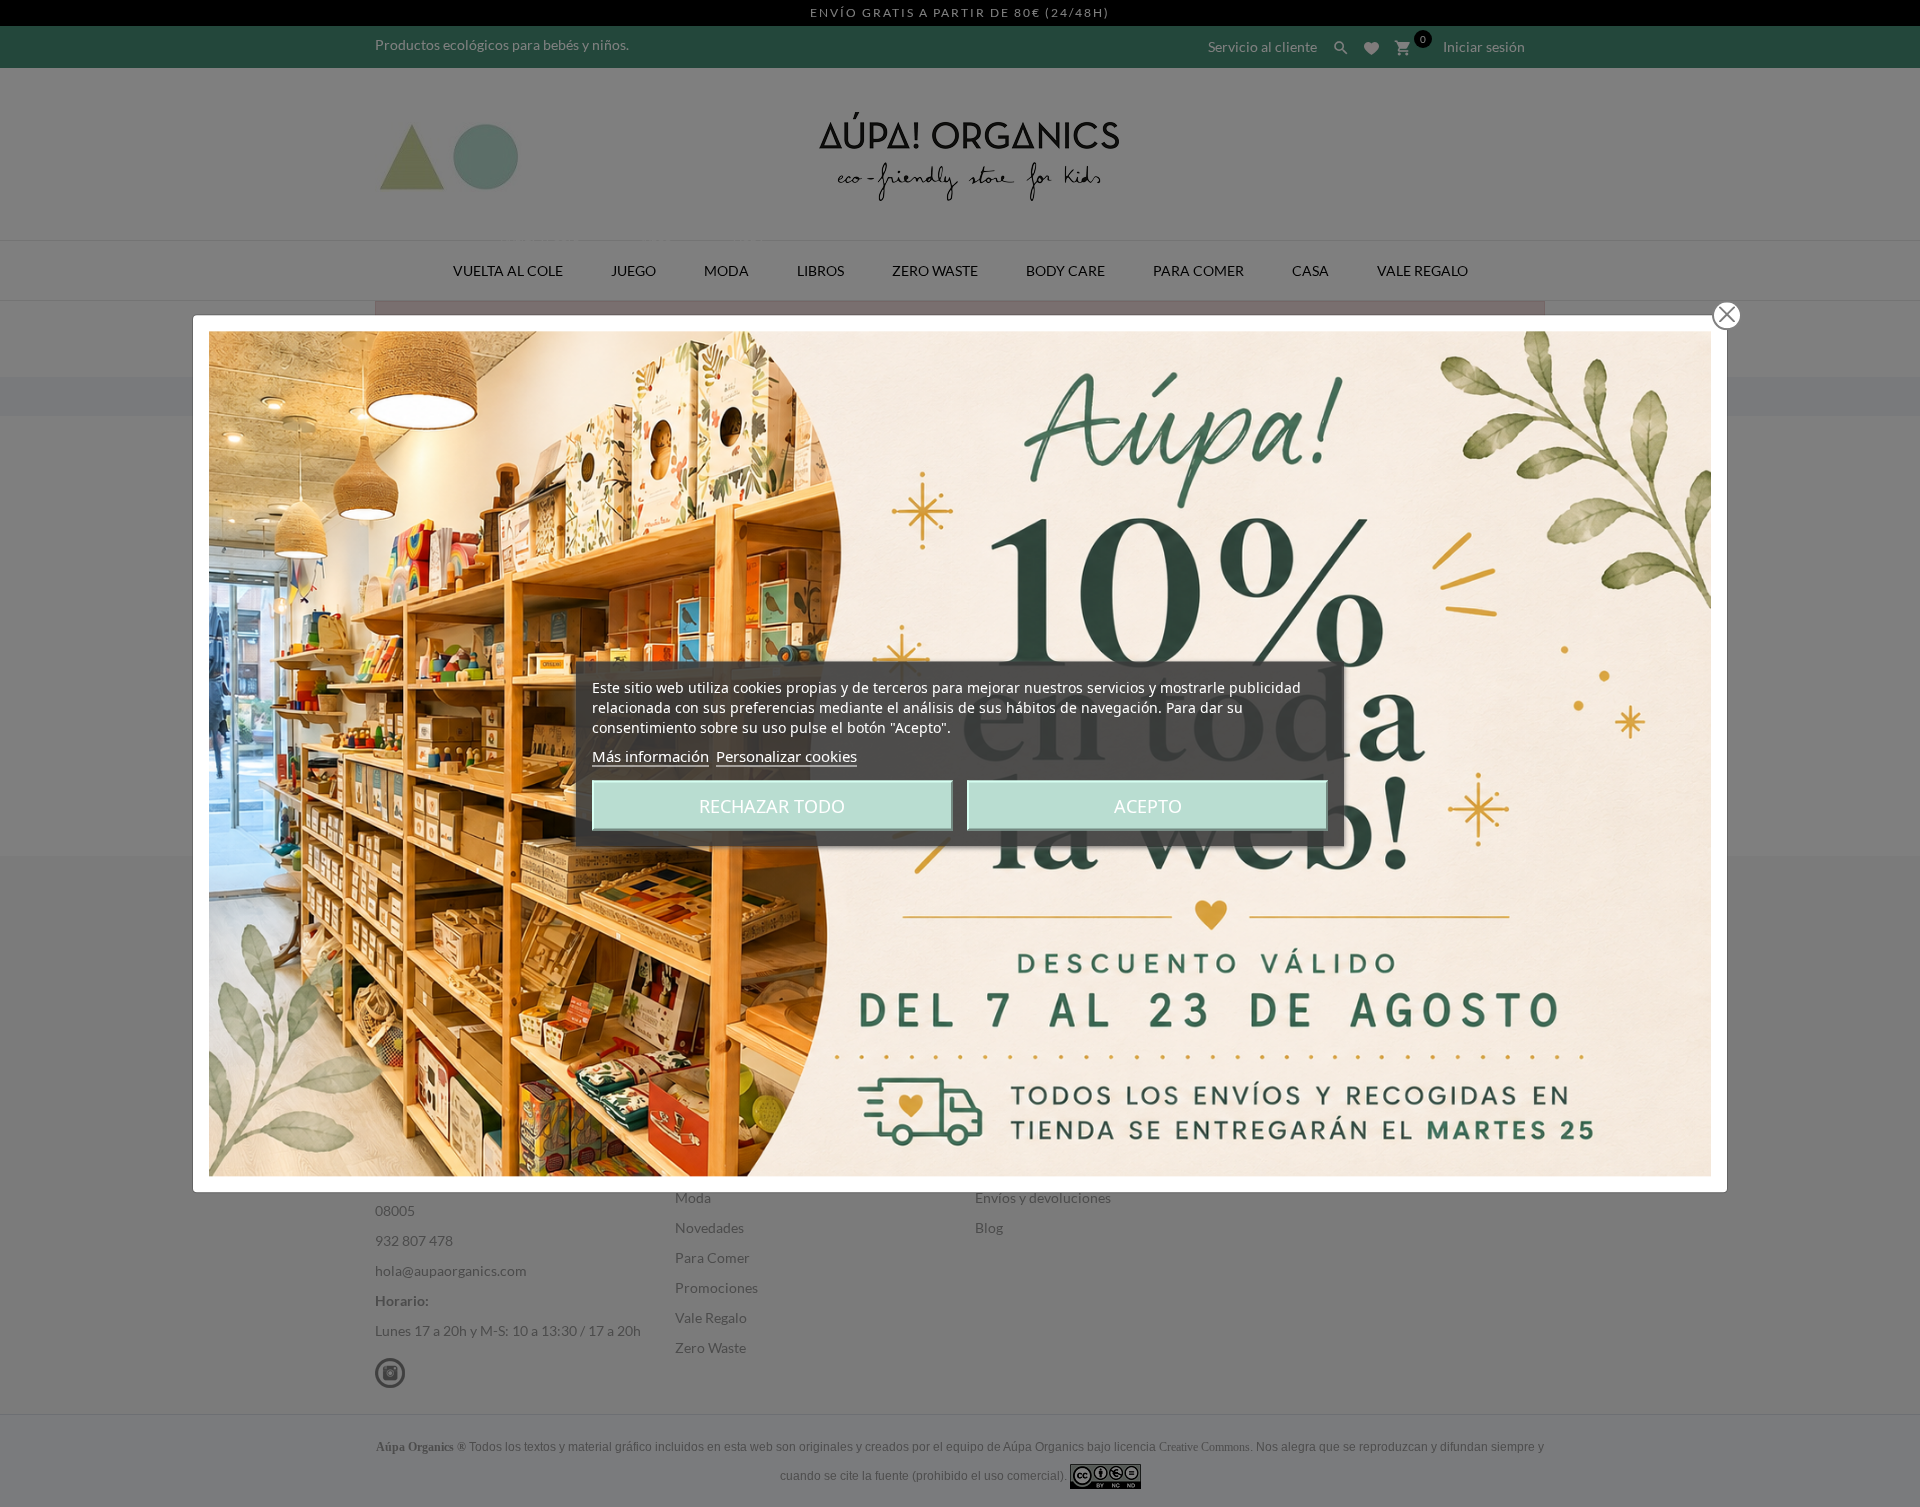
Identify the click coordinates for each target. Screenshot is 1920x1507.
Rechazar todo (772, 805)
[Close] (1727, 315)
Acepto (1148, 805)
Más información (650, 755)
